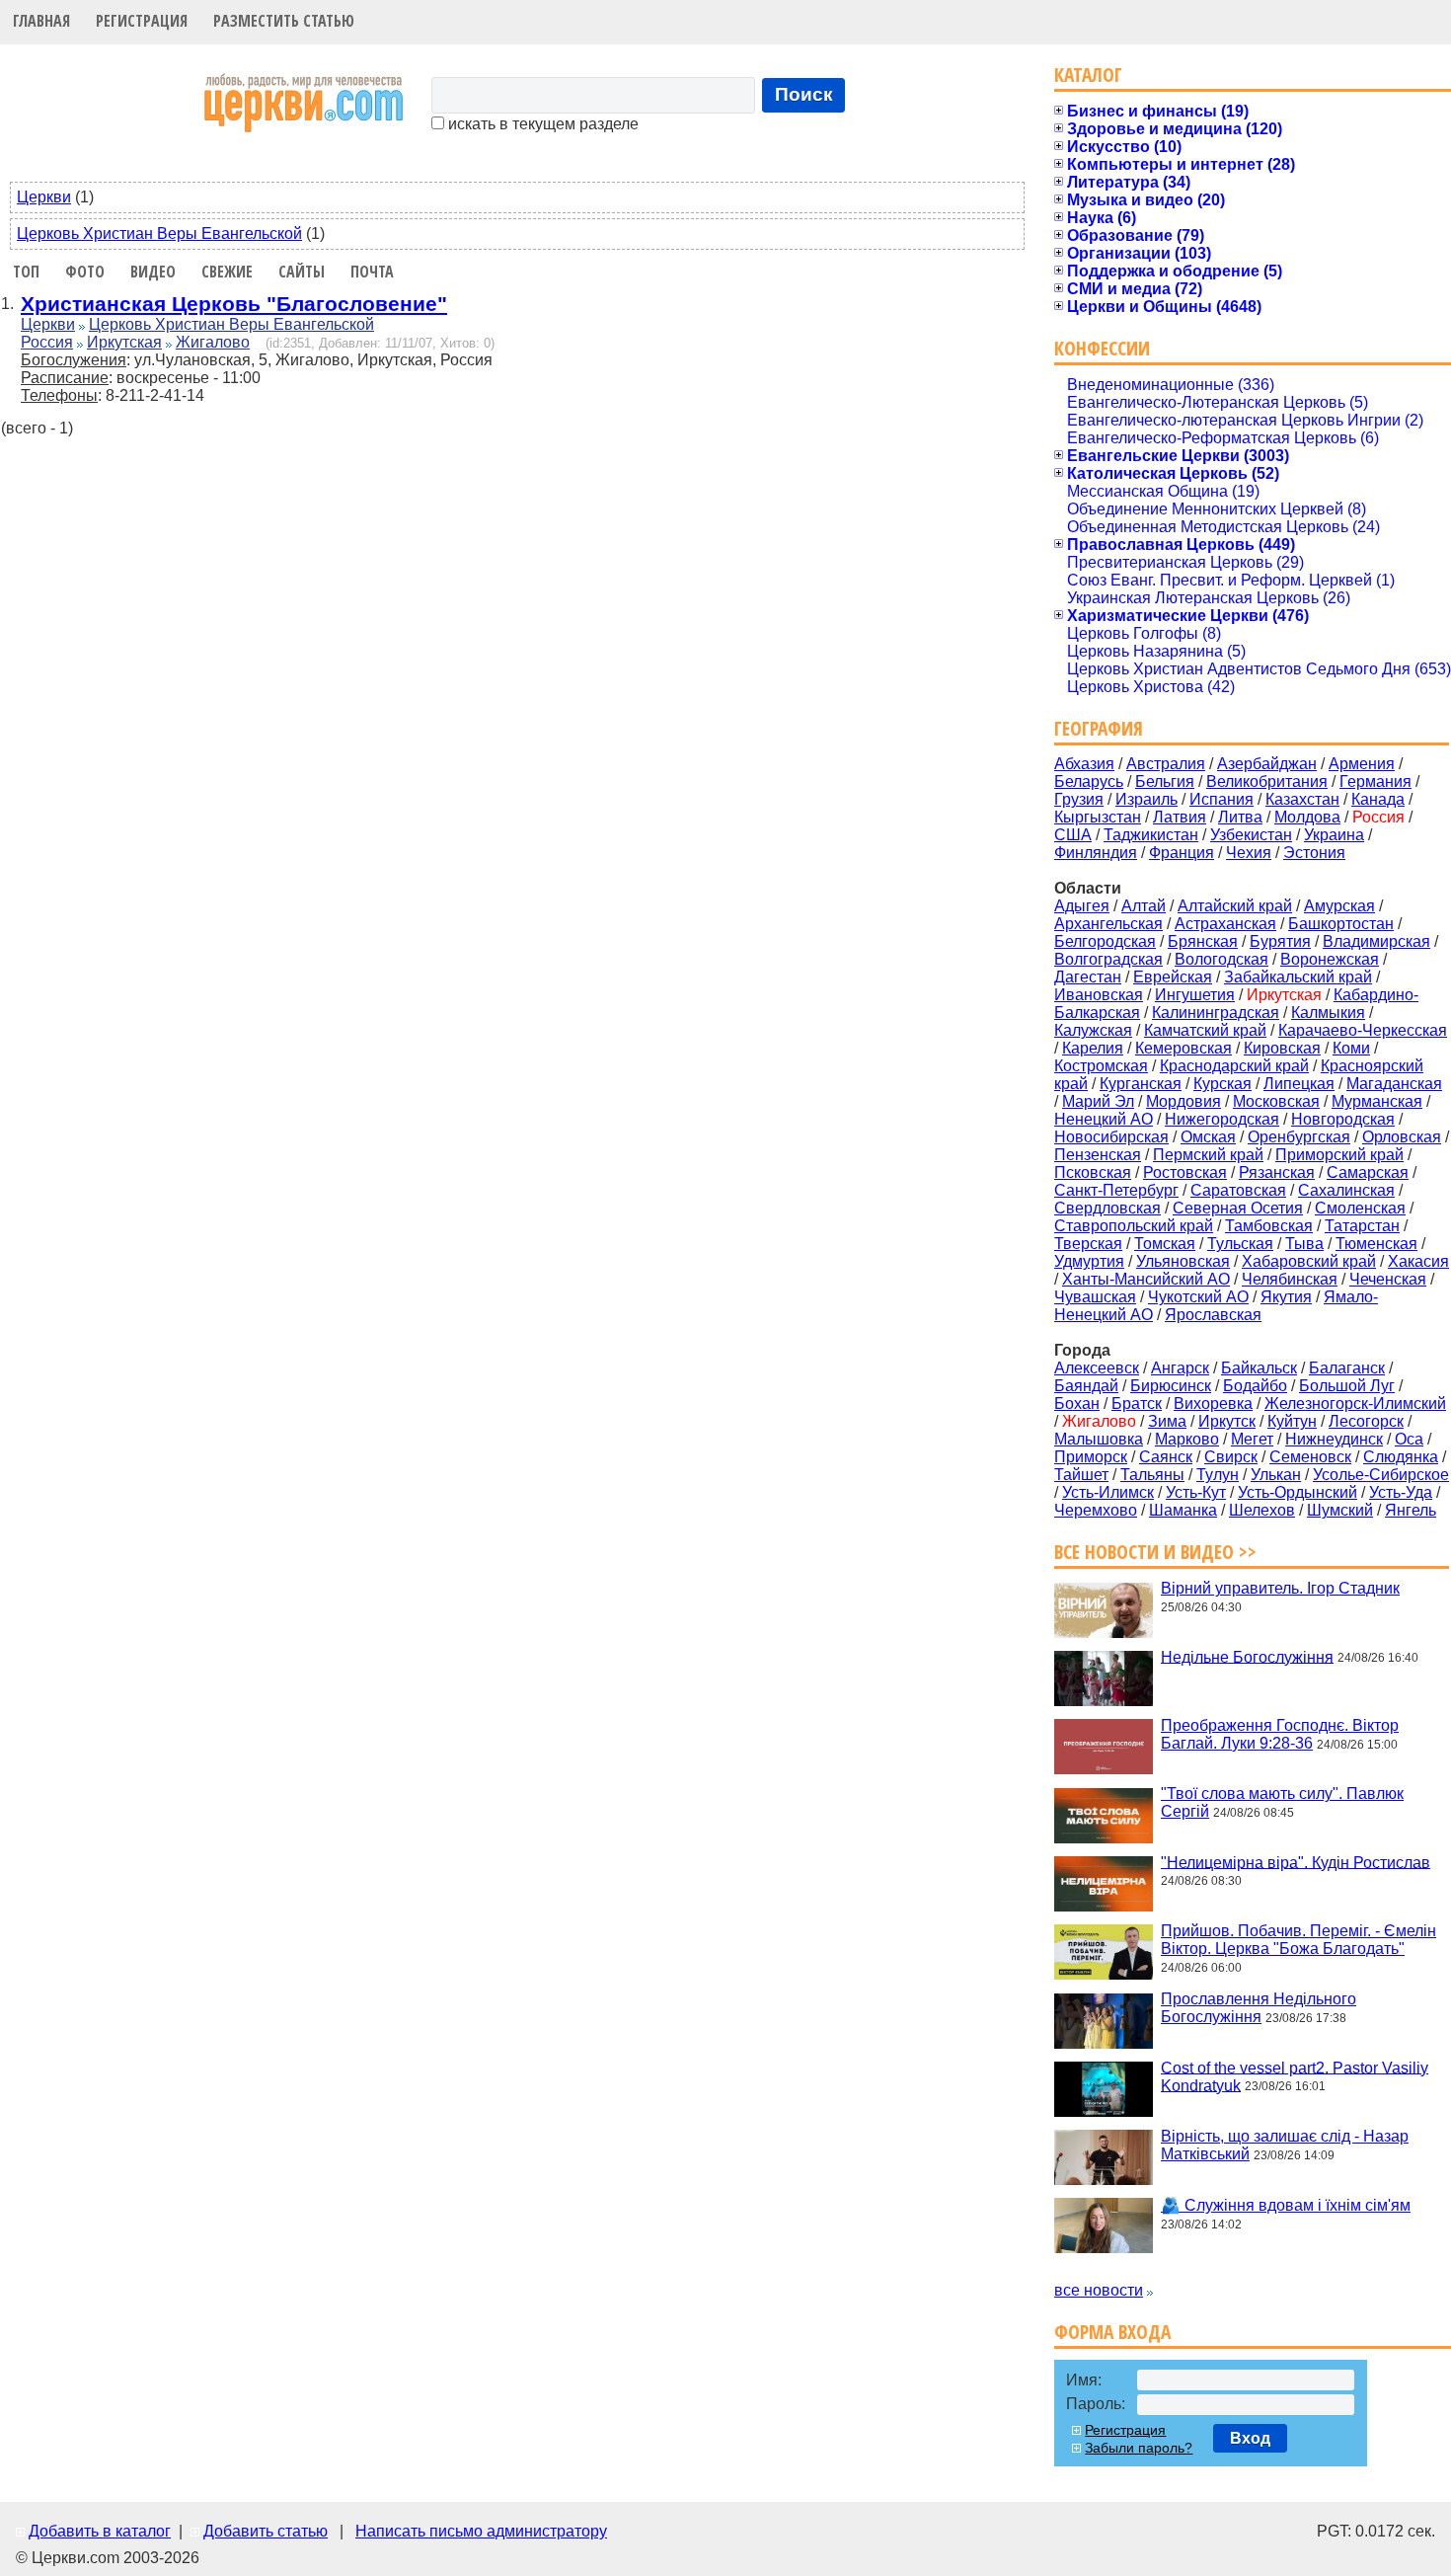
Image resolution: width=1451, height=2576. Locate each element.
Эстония (1314, 853)
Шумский (1340, 1510)
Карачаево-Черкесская (1363, 1030)
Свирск (1231, 1457)
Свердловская (1107, 1208)
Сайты (302, 272)
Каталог (1088, 75)
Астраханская (1225, 924)
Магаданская (1394, 1084)
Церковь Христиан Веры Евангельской (159, 234)
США (1073, 835)
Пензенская (1098, 1155)
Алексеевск (1097, 1368)
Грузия (1079, 799)
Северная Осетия (1238, 1208)
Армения (1362, 764)
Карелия (1093, 1048)
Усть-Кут (1196, 1492)
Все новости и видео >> (1155, 1552)
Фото (85, 272)
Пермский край (1208, 1155)
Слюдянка (1401, 1457)
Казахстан (1302, 799)
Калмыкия (1328, 1013)
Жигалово (213, 342)
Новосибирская (1111, 1137)
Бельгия (1165, 781)
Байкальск (1259, 1368)
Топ (26, 272)
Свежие (227, 272)
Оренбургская (1299, 1137)
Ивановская (1099, 995)
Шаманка (1183, 1510)
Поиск (804, 94)
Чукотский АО (1198, 1297)
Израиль (1146, 799)
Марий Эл (1098, 1101)
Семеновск (1310, 1457)
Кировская (1282, 1048)
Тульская (1240, 1244)
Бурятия (1280, 941)
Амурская (1339, 906)
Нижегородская (1222, 1119)
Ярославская (1213, 1315)
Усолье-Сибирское (1381, 1475)
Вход (1250, 2438)
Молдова (1307, 817)
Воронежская (1330, 959)
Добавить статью (266, 2531)
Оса (1409, 1439)
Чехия (1249, 853)
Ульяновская (1183, 1261)
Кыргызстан (1098, 817)
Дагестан (1088, 977)
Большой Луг (1347, 1386)
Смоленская (1360, 1208)
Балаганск (1347, 1368)
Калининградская (1216, 1013)
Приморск (1091, 1457)
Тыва (1304, 1244)
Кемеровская (1184, 1048)
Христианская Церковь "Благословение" (234, 304)
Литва (1240, 817)
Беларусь (1089, 781)
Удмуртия (1089, 1261)
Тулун (1218, 1475)
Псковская (1093, 1172)
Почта (372, 272)
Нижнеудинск (1334, 1439)
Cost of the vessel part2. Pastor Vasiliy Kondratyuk (1295, 2076)
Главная (41, 21)
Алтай (1144, 906)
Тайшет (1081, 1475)
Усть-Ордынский (1298, 1492)
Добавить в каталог (100, 2531)
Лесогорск (1366, 1421)
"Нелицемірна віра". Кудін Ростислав (1296, 1862)
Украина (1334, 835)
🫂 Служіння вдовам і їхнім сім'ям (1286, 2205)
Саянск (1166, 1457)
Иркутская (124, 342)
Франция (1182, 853)
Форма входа (1112, 2332)
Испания (1222, 799)
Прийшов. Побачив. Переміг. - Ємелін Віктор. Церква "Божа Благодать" (1298, 1940)
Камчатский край (1205, 1030)
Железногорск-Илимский (1355, 1404)
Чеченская (1388, 1279)
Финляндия (1096, 853)
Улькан (1276, 1475)
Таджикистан (1151, 835)
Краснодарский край (1234, 1066)
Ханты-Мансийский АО (1146, 1279)
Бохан (1077, 1404)
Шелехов (1262, 1510)
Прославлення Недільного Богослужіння (1259, 2008)
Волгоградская (1108, 959)
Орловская (1402, 1137)
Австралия (1166, 764)
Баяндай (1086, 1386)
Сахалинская (1346, 1190)
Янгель (1411, 1510)
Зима (1167, 1421)
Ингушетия (1195, 995)
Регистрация (142, 21)
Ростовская (1185, 1172)
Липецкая (1299, 1084)
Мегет (1252, 1439)
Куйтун (1292, 1421)
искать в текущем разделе (541, 124)
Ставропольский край (1134, 1226)
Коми (1351, 1048)
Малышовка (1099, 1439)
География (1099, 728)
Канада (1378, 799)
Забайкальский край (1298, 977)
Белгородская (1105, 941)
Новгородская (1343, 1119)
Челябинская (1290, 1279)
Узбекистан (1251, 835)
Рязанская (1277, 1172)
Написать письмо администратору (481, 2531)
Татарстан (1362, 1226)
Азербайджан (1267, 764)
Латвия (1180, 817)
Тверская (1088, 1244)
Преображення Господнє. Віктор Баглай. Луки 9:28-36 (1280, 1734)
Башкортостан (1341, 924)
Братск (1137, 1404)
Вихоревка (1213, 1404)
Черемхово (1096, 1510)
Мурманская (1377, 1101)
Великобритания (1267, 781)
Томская (1165, 1244)
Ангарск (1180, 1368)
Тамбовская (1269, 1226)
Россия (47, 342)
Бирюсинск (1171, 1386)
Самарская (1368, 1172)
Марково (1187, 1439)
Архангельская (1108, 924)
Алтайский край (1235, 906)
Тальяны (1152, 1475)
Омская (1208, 1137)
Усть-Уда (1401, 1492)
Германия (1375, 781)
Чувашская (1095, 1297)
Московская (1276, 1101)
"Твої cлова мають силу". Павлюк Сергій (1282, 1802)
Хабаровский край (1309, 1261)
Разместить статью (284, 21)
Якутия (1286, 1297)
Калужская (1093, 1030)
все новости (1099, 2290)
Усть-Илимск (1108, 1492)
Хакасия (1418, 1261)
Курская (1222, 1084)
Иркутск (1227, 1421)
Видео (153, 272)
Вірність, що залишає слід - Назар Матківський (1285, 2145)
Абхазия (1084, 764)
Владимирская (1376, 941)
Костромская (1101, 1066)
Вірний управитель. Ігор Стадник (1280, 1588)
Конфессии (1102, 348)
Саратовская (1238, 1190)
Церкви (44, 197)
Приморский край (1339, 1155)
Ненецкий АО (1104, 1119)
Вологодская (1222, 959)
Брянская (1203, 941)
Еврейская (1173, 977)
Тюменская (1376, 1244)
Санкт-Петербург (1116, 1190)
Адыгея (1082, 906)
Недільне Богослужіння (1247, 1656)
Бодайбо (1255, 1386)
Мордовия (1184, 1101)
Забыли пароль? (1139, 2448)
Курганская (1141, 1084)
